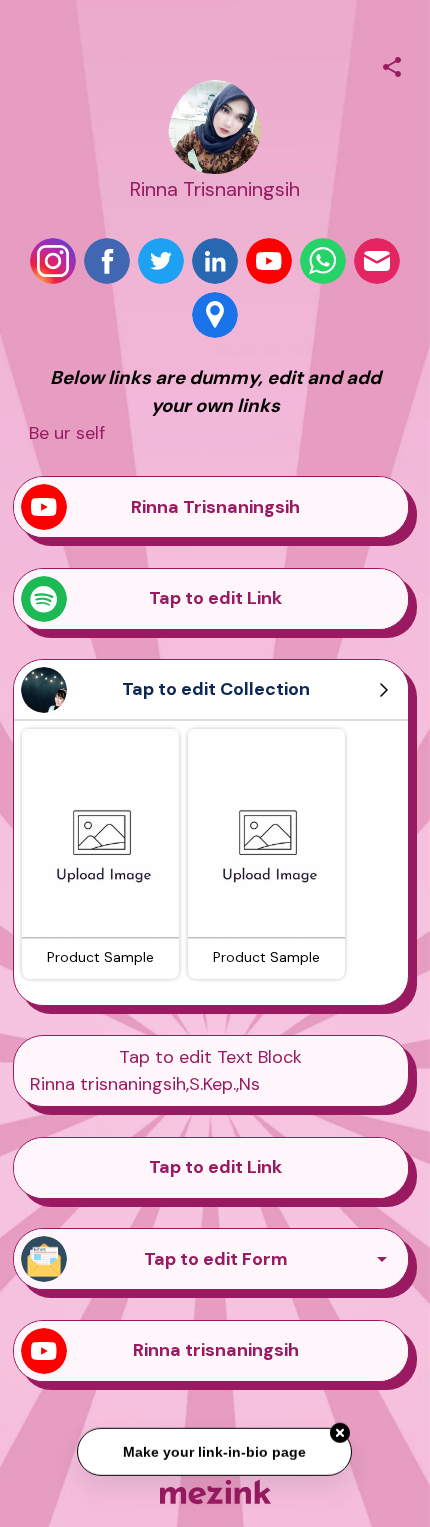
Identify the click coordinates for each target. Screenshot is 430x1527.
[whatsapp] (323, 261)
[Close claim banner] (341, 1432)
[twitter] (161, 261)
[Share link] (392, 64)
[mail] (377, 261)
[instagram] (53, 261)
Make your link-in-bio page (215, 1450)
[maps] (215, 315)
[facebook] (107, 261)
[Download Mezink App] (215, 1491)
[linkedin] (215, 261)
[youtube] (269, 261)
